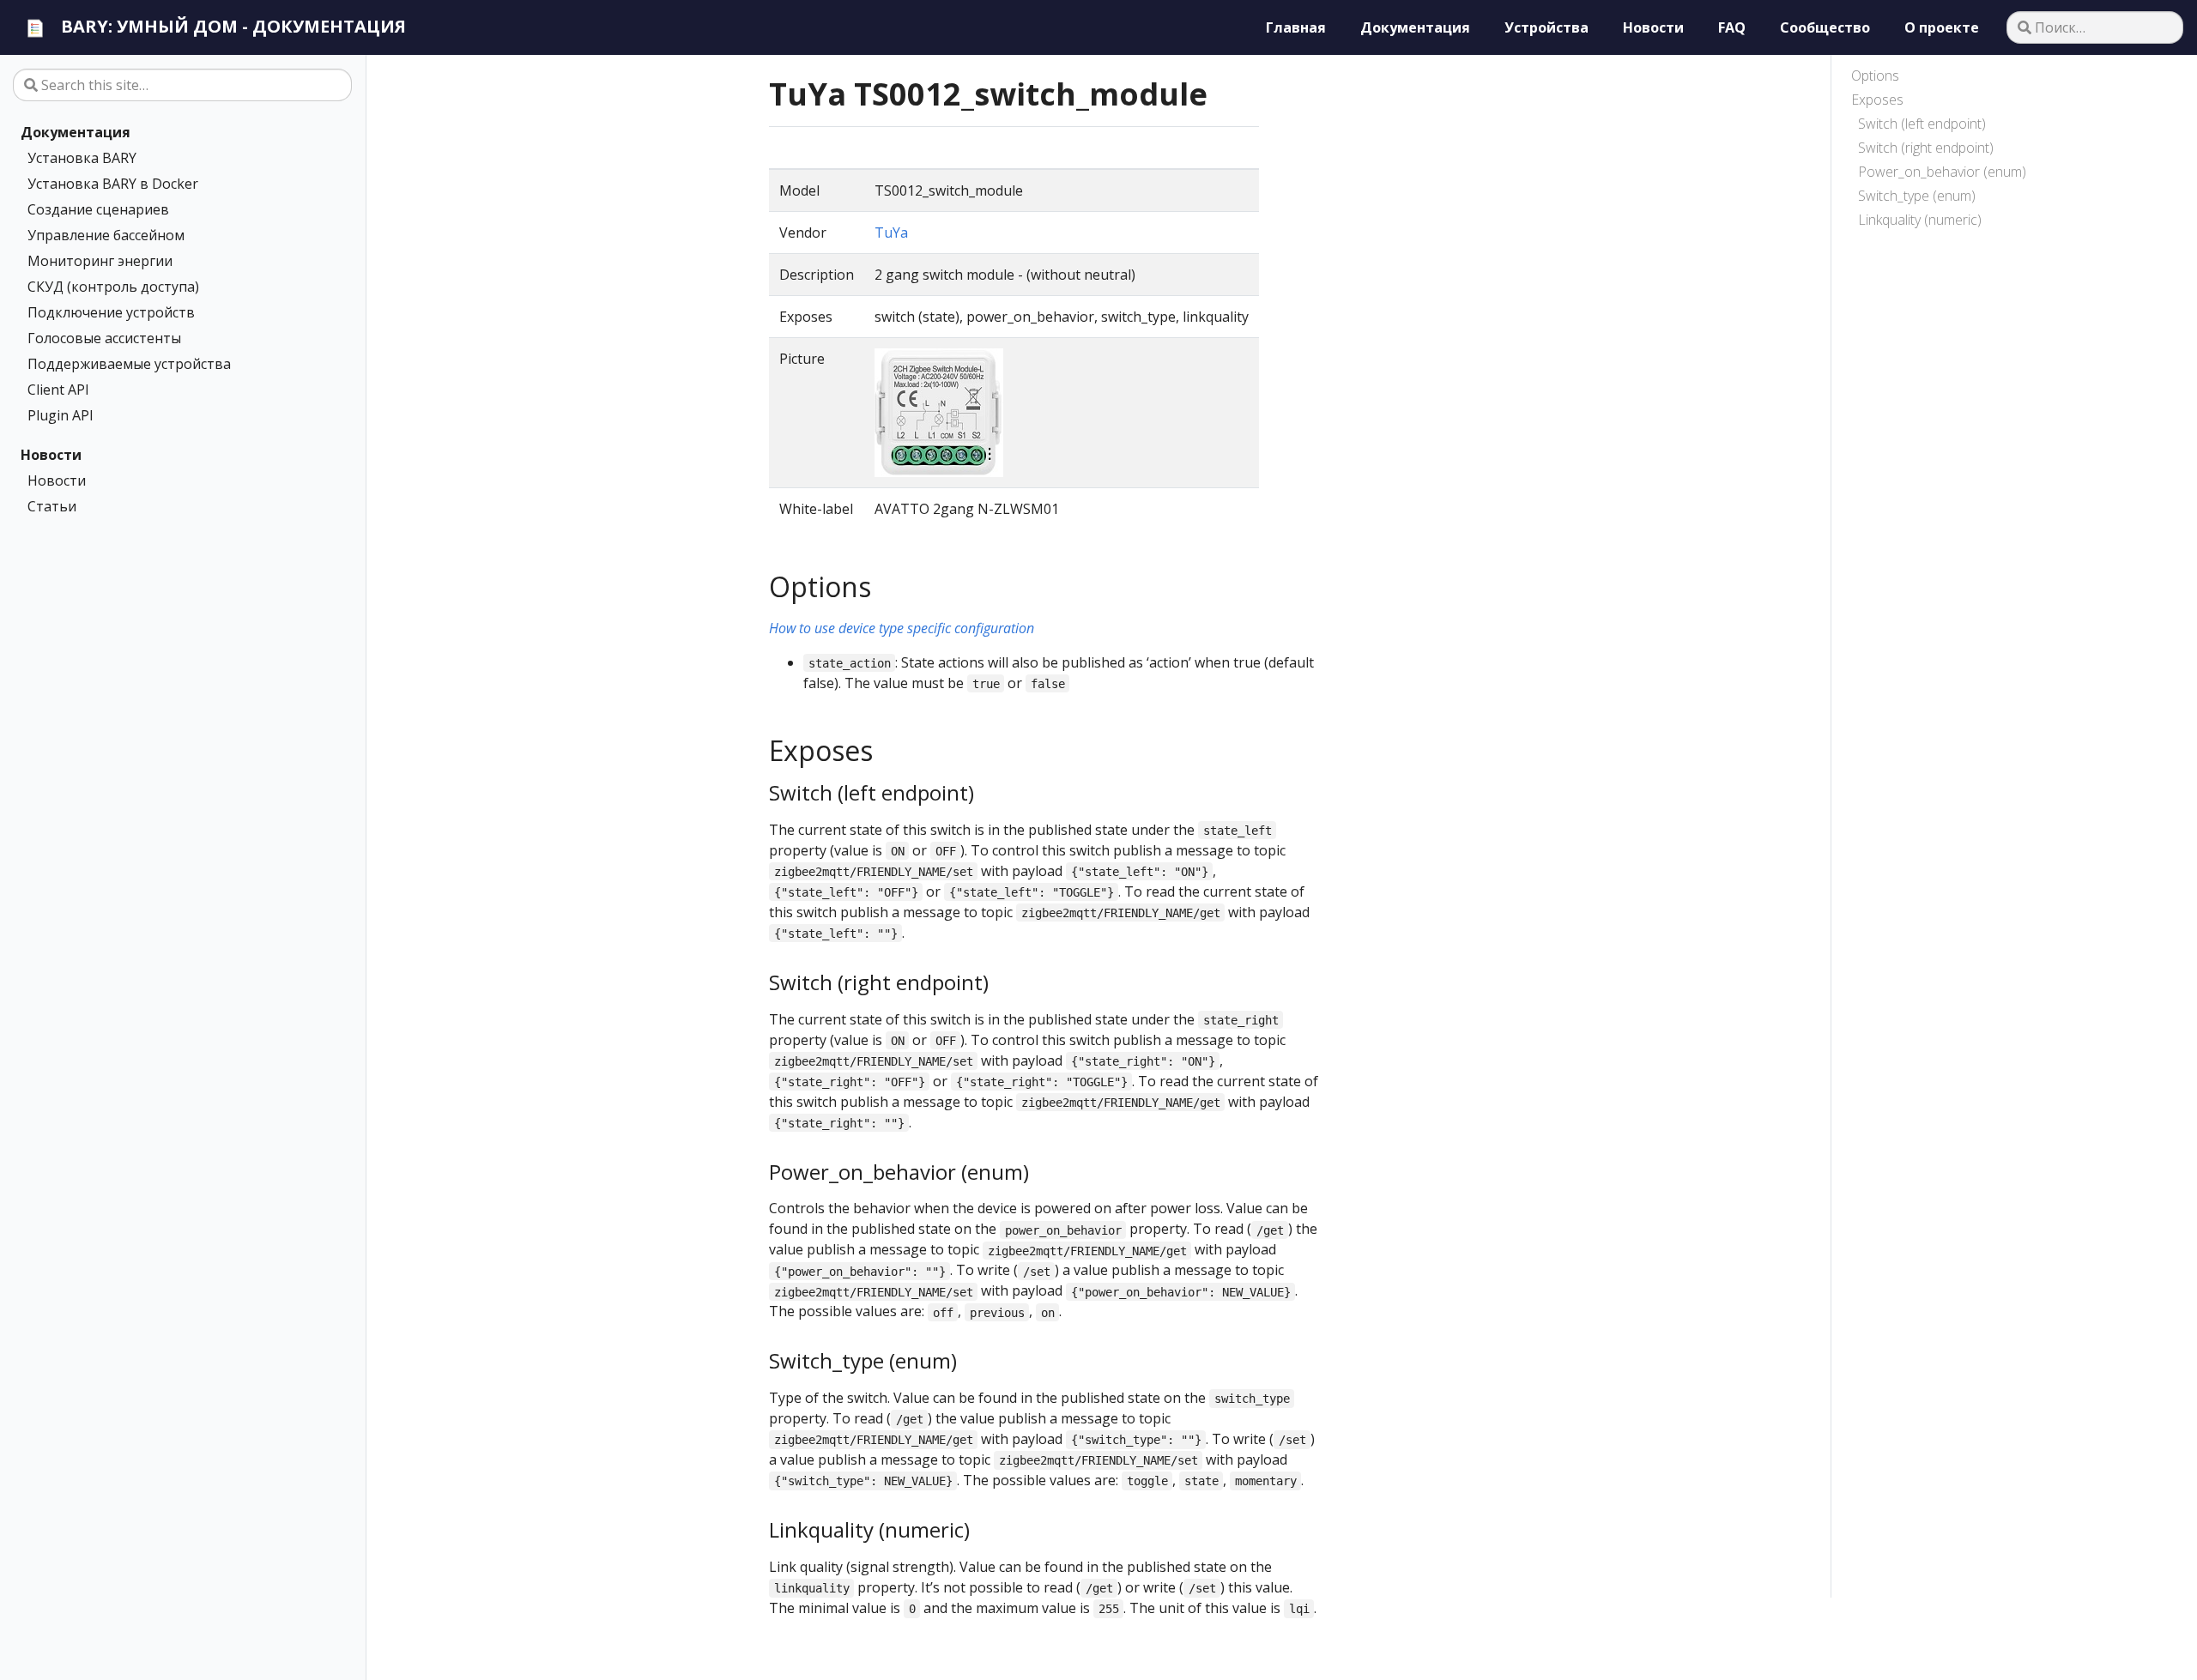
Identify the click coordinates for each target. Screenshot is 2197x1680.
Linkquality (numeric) (1920, 220)
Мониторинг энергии (100, 261)
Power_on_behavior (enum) (1942, 172)
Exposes (1877, 100)
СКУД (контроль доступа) (113, 287)
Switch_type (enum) (1917, 196)
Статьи (52, 506)
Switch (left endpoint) (1922, 124)
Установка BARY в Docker (113, 184)
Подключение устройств (111, 312)
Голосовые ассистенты (104, 338)
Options (1875, 76)
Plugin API (61, 415)
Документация (76, 132)
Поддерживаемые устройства (129, 364)
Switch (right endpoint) (1926, 148)
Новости (51, 455)
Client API (58, 390)
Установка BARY (82, 158)
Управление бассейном (106, 235)
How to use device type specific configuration (902, 628)
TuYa (891, 233)
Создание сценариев (98, 209)
